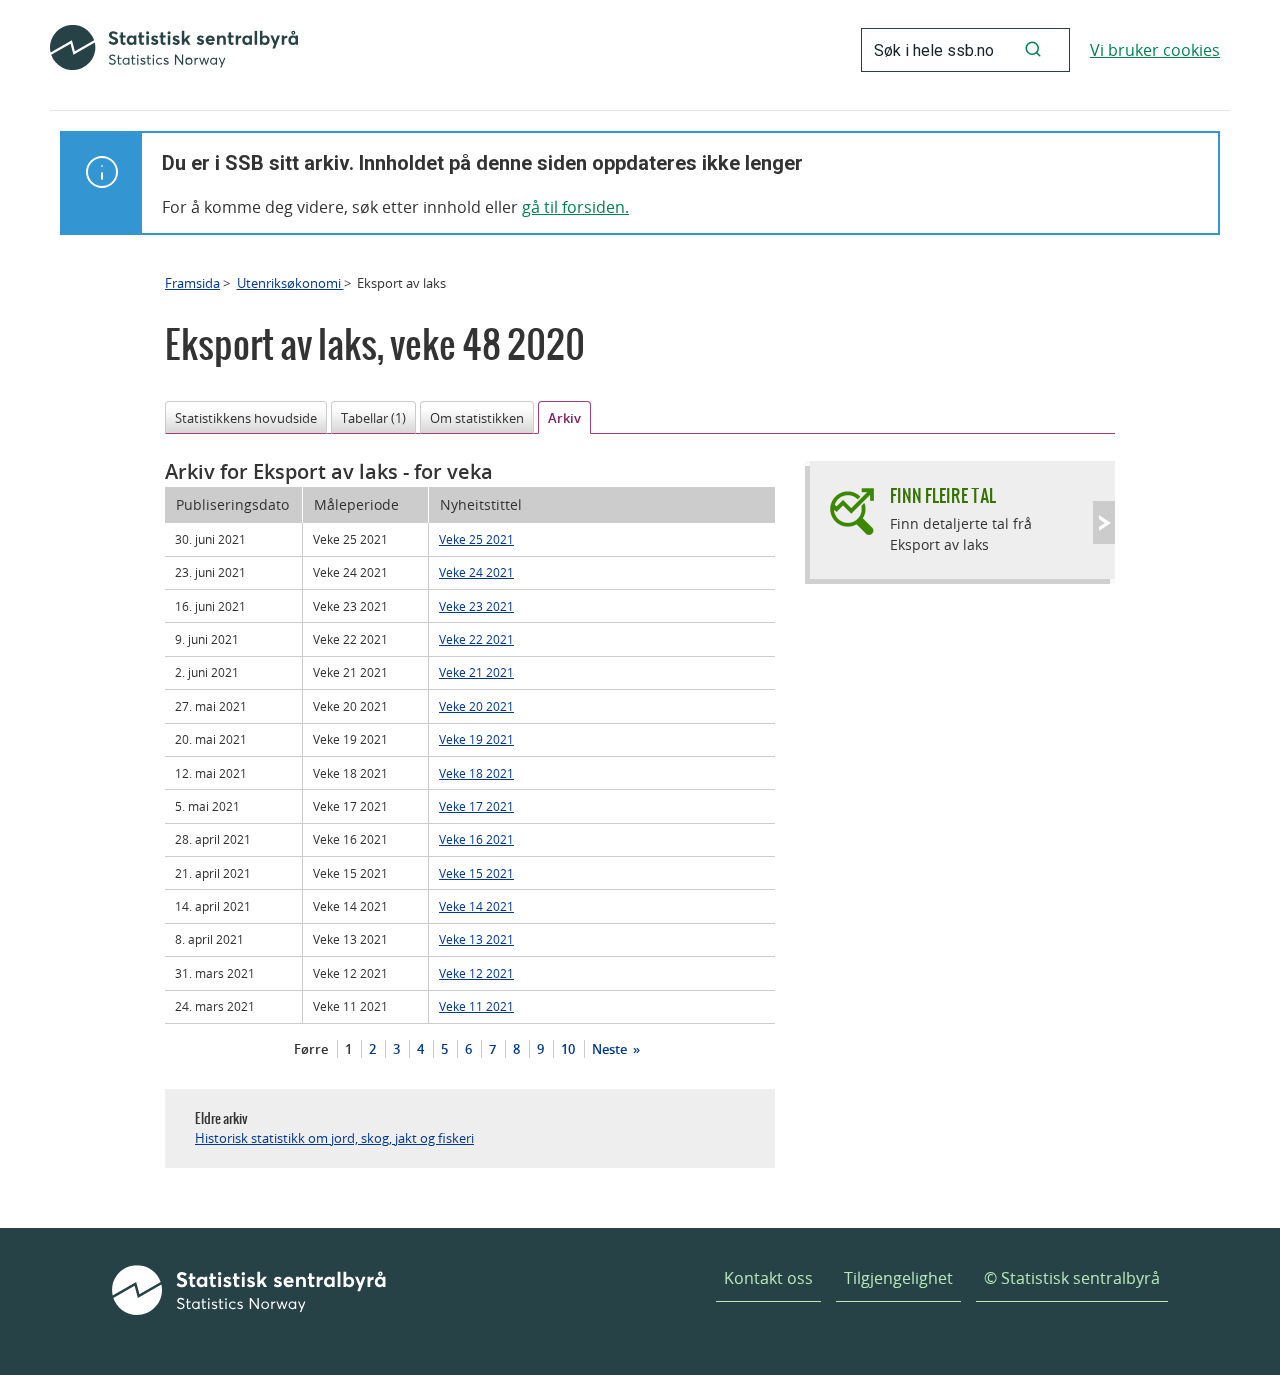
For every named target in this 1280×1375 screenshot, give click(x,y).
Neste (611, 1049)
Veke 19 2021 (476, 739)
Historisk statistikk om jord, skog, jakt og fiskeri (334, 1138)
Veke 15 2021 (476, 873)
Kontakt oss (768, 1278)
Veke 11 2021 (476, 1006)
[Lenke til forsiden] (174, 50)
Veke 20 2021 (476, 706)
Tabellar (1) (373, 418)
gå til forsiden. (575, 207)
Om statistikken (477, 418)
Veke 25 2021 (476, 539)
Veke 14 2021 (476, 906)
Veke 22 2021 (476, 639)
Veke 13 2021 (476, 939)
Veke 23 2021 (476, 606)
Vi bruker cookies (1155, 50)
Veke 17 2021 (476, 806)
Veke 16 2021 (476, 839)
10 (568, 1049)
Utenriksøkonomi (290, 283)
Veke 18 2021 (476, 773)
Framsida (192, 283)
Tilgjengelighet (898, 1278)
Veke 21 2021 (476, 672)
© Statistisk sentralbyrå (1072, 1278)
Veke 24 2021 (476, 572)
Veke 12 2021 (476, 973)
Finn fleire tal (943, 495)
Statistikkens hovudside (246, 418)
